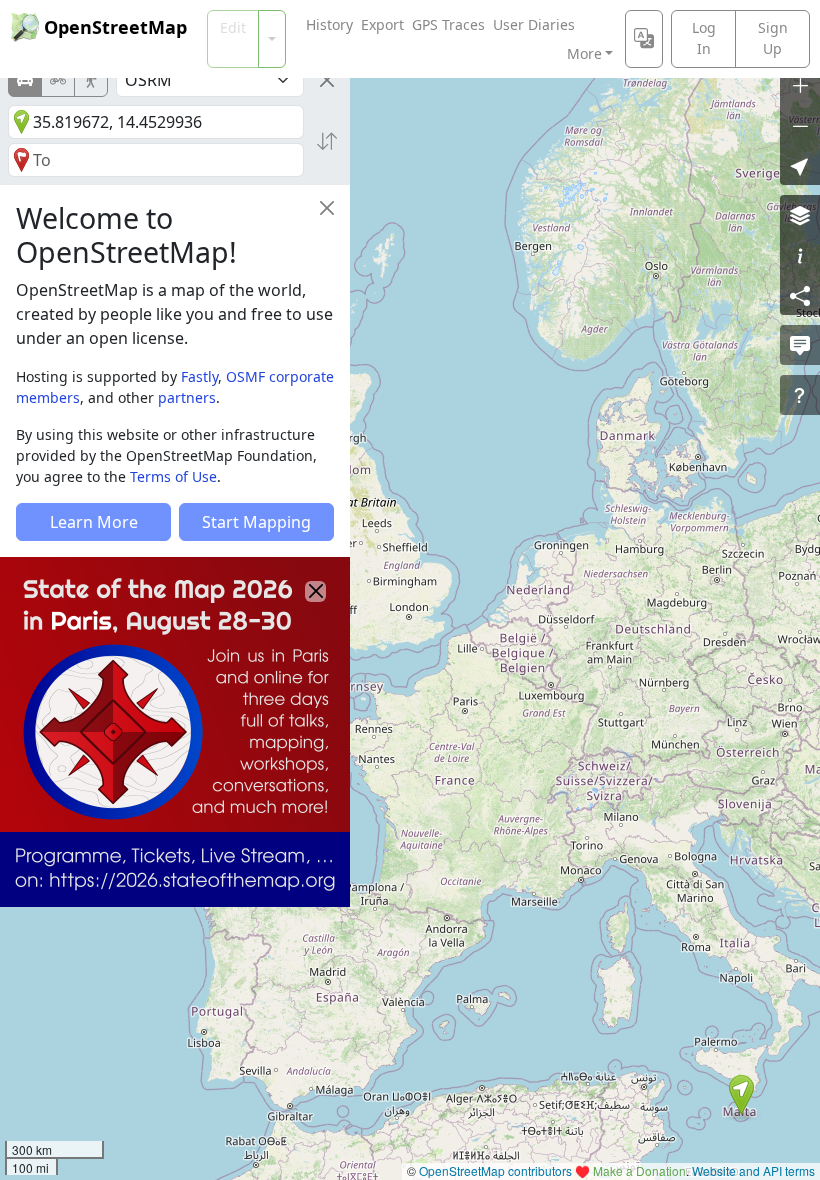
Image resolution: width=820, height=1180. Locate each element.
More (584, 53)
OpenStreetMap (115, 27)
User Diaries (534, 24)
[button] (741, 1095)
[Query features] (800, 395)
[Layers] (800, 215)
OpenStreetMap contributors (495, 1170)
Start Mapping (256, 522)
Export (382, 24)
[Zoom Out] (800, 125)
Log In (704, 38)
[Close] (327, 80)
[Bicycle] (58, 80)
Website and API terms (753, 1170)
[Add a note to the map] (800, 345)
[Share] (800, 295)
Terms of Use (173, 476)
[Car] (25, 80)
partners (187, 397)
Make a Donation (639, 1170)
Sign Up (773, 38)
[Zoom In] (800, 85)
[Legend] (800, 255)
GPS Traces (448, 24)
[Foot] (91, 80)
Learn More (94, 522)
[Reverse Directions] (327, 141)
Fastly (199, 376)
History (329, 24)
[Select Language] (644, 39)
